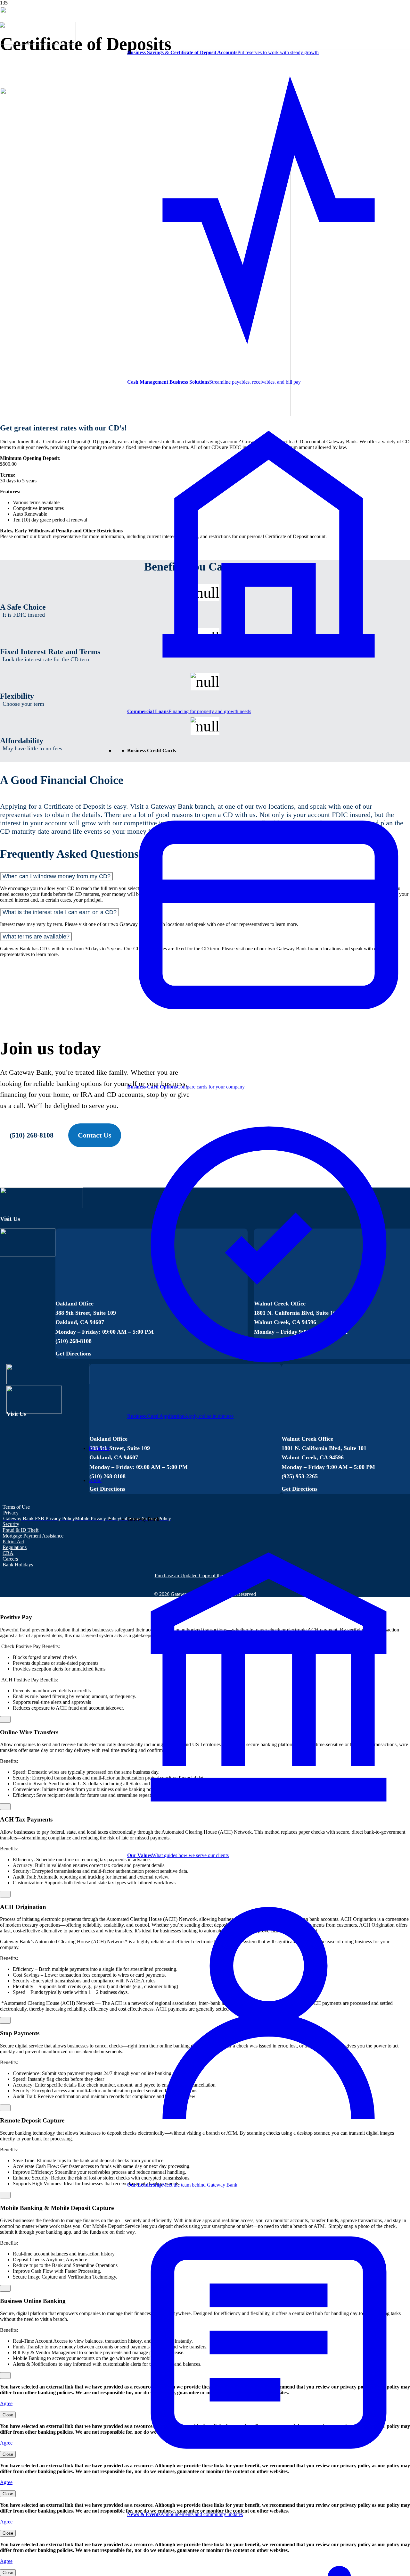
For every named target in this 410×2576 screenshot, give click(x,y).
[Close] (5, 1719)
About (95, 1480)
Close (8, 2415)
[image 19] (38, 43)
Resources (99, 1448)
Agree (6, 2403)
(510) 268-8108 (32, 1135)
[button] (11, 1513)
